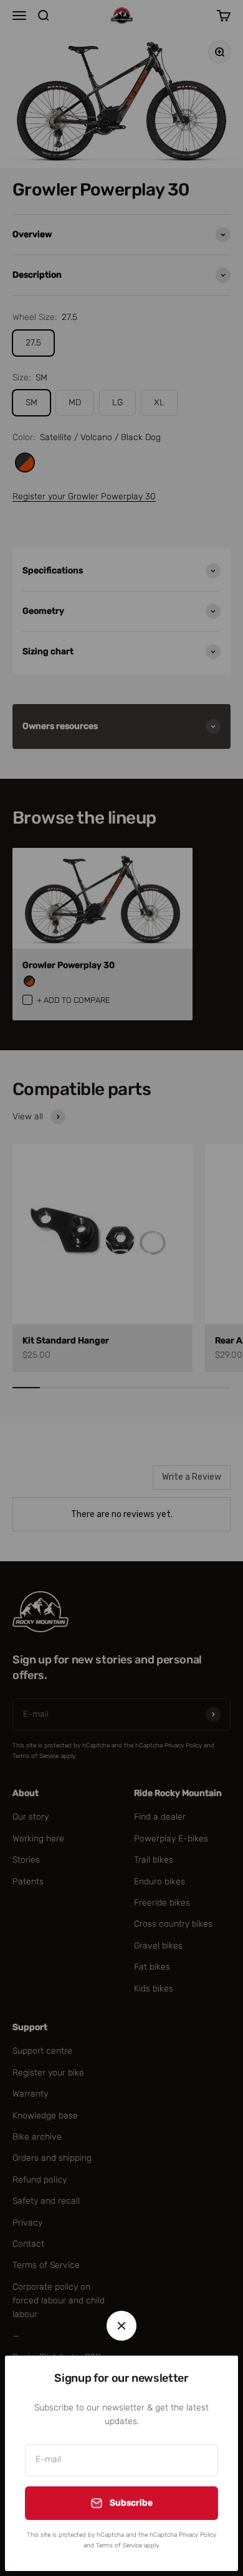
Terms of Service (119, 2545)
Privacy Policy (198, 2535)
